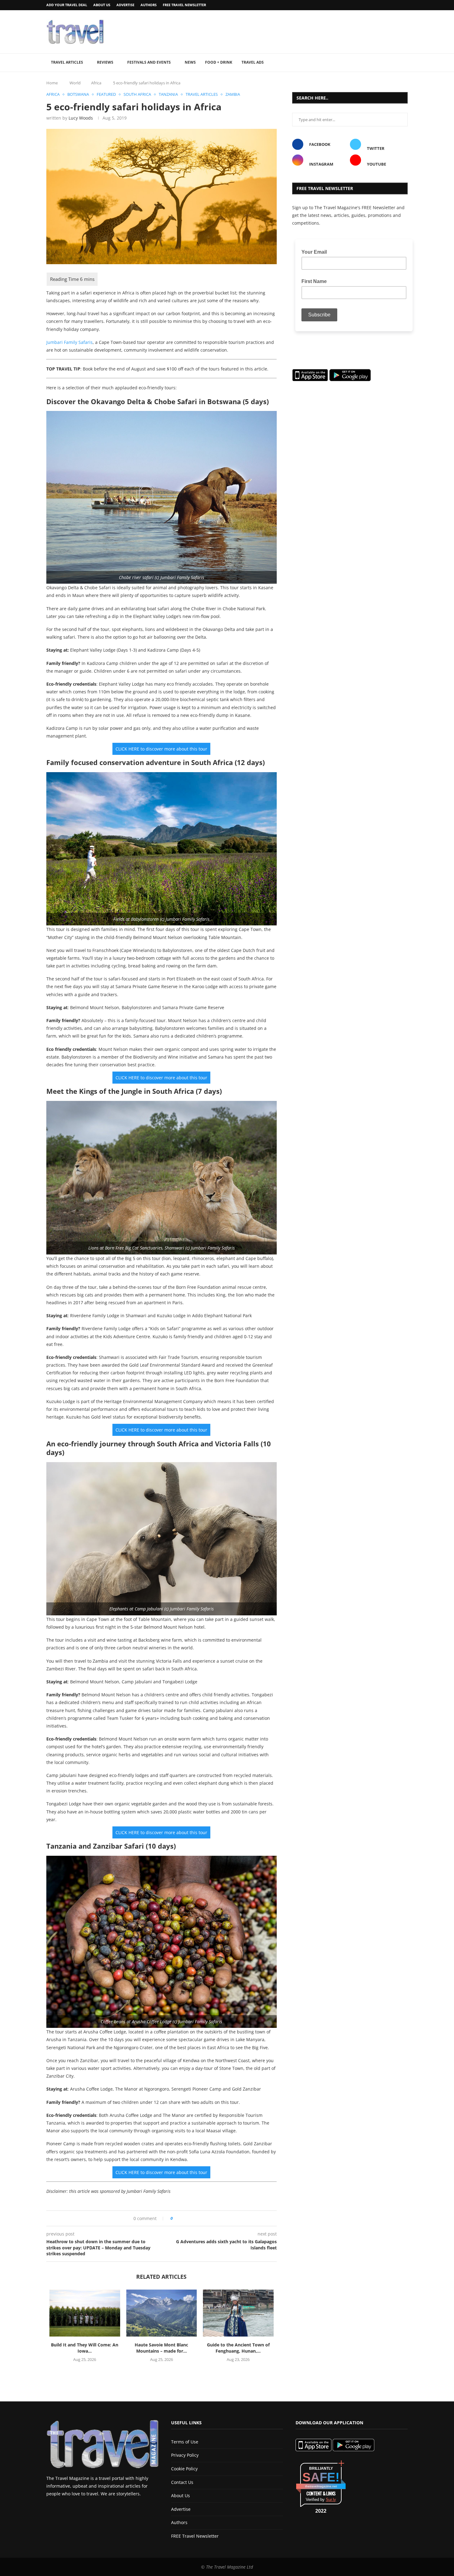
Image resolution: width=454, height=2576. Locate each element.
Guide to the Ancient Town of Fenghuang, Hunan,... (238, 2348)
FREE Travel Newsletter (184, 5)
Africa (96, 83)
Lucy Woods (81, 118)
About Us (102, 5)
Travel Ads (253, 62)
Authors (149, 5)
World (75, 83)
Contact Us (182, 2482)
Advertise (125, 5)
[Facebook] (390, 5)
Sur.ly (331, 2500)
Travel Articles (67, 62)
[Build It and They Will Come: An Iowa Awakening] (85, 2313)
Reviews (105, 62)
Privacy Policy (185, 2455)
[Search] (405, 63)
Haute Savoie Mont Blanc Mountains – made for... (161, 2348)
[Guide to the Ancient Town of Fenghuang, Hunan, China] (238, 2313)
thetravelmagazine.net (321, 2486)
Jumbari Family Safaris (69, 342)
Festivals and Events (149, 62)
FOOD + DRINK (219, 62)
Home (52, 83)
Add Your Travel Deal (67, 5)
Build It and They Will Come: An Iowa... (85, 2348)
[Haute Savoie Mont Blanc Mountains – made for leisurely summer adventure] (162, 2313)
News (190, 62)
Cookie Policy (184, 2469)
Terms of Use (185, 2442)
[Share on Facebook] (180, 2218)
